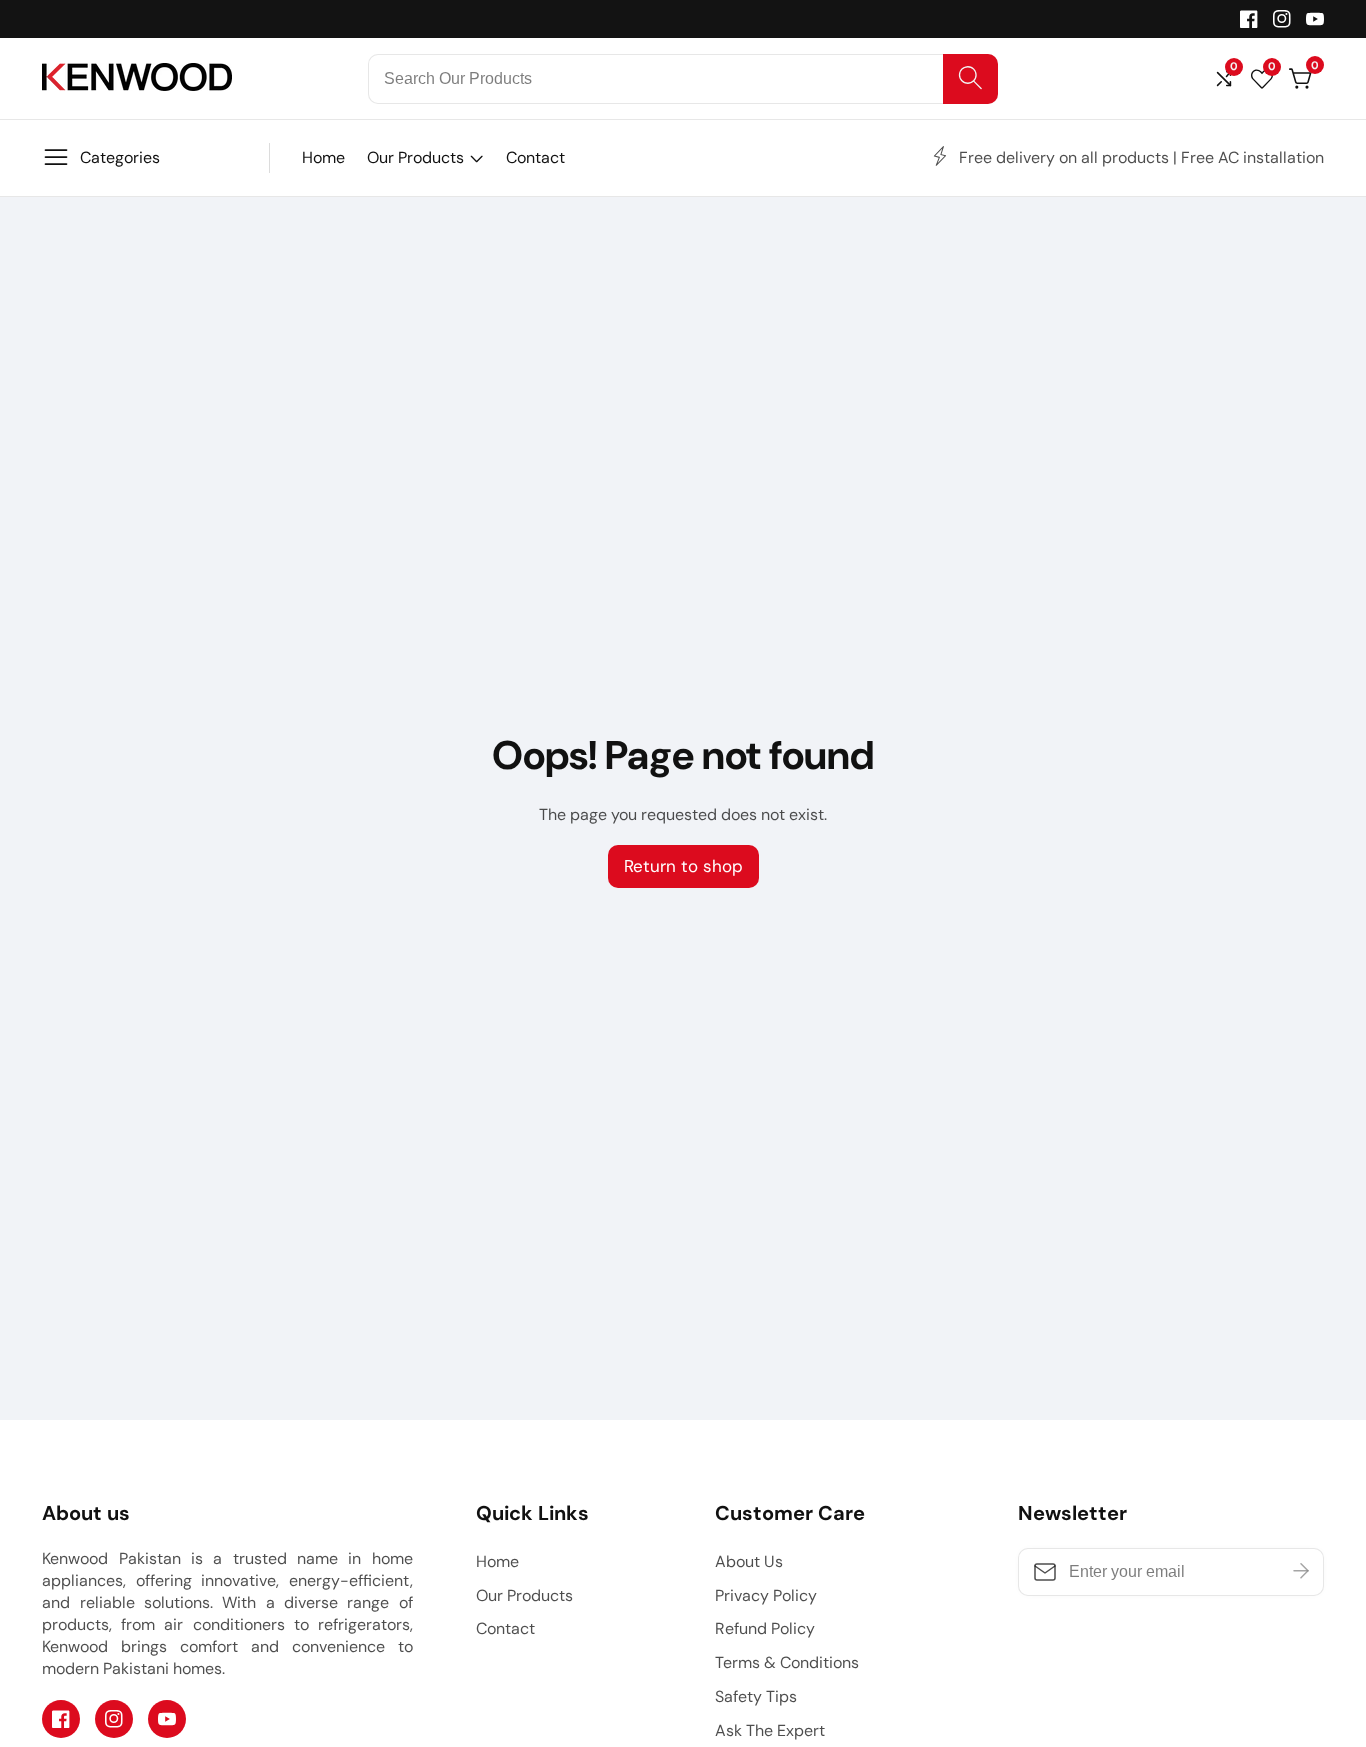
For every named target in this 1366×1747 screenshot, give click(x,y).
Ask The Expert (770, 1730)
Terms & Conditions (787, 1662)
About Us (749, 1561)
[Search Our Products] (970, 79)
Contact (535, 157)
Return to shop (683, 866)
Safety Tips (756, 1696)
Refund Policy (765, 1628)
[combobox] (683, 79)
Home (323, 157)
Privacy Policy (766, 1595)
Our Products (415, 157)
